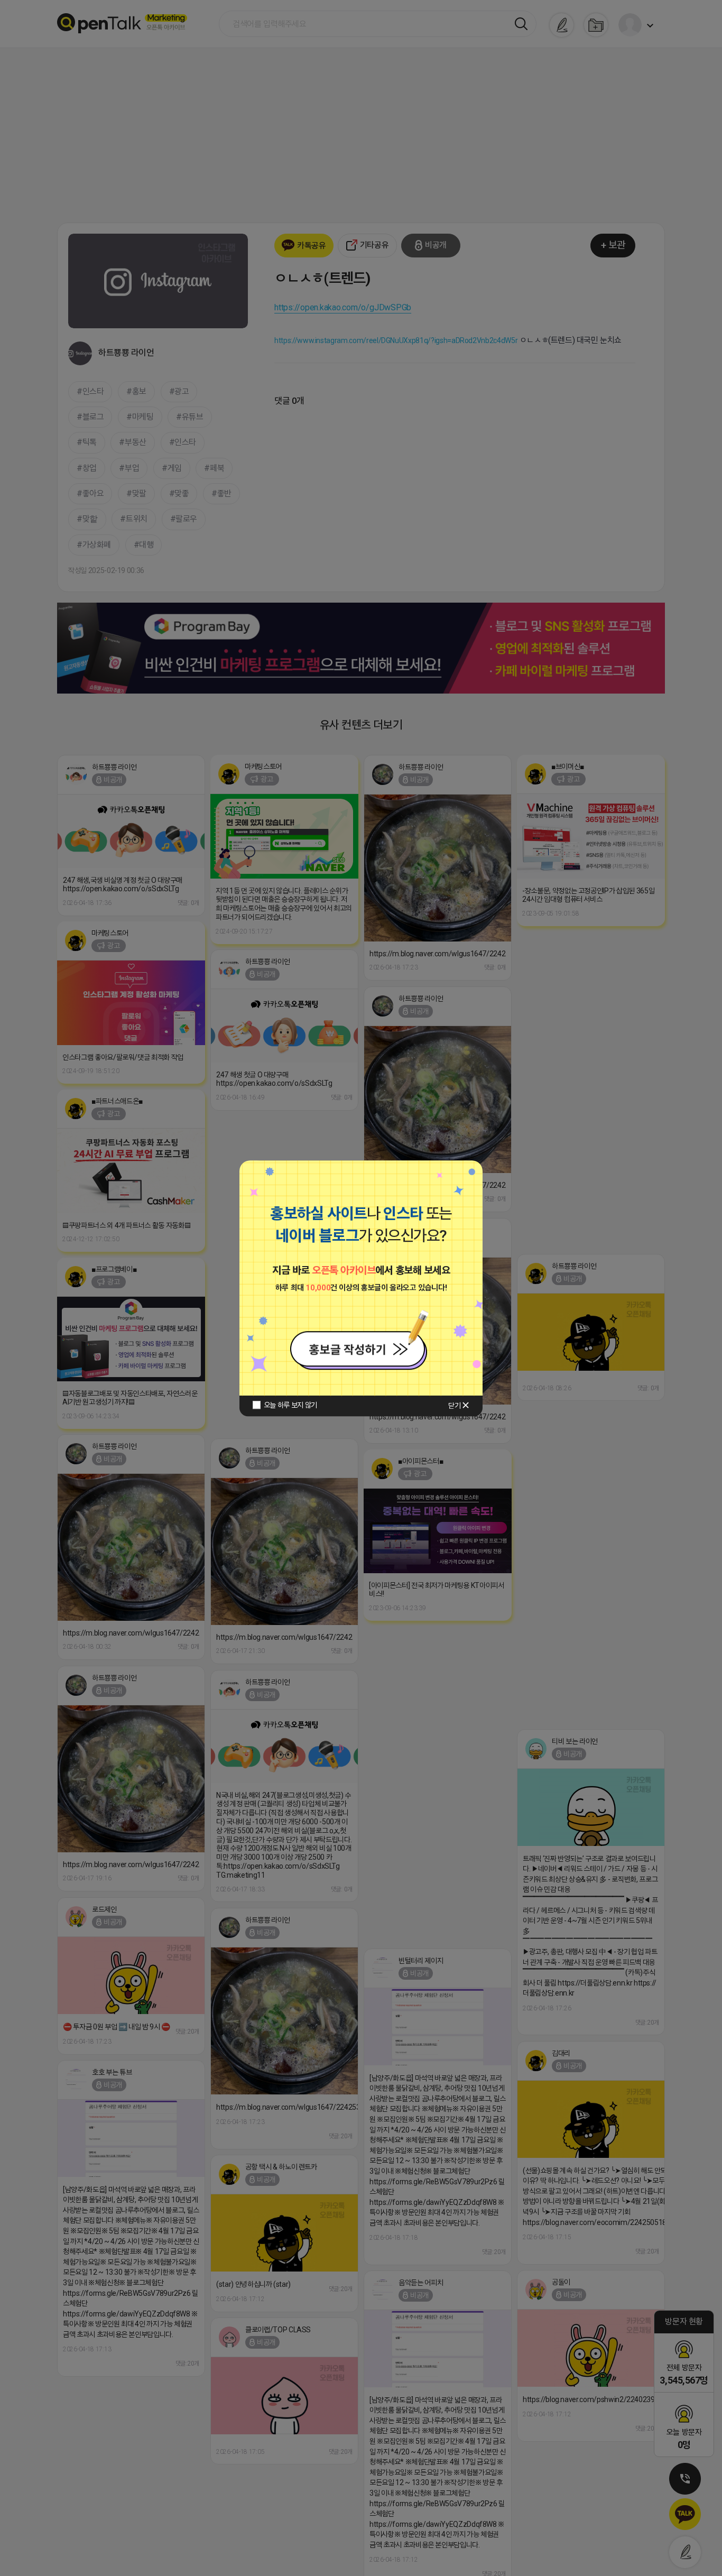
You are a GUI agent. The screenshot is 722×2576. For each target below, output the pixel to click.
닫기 (454, 1406)
